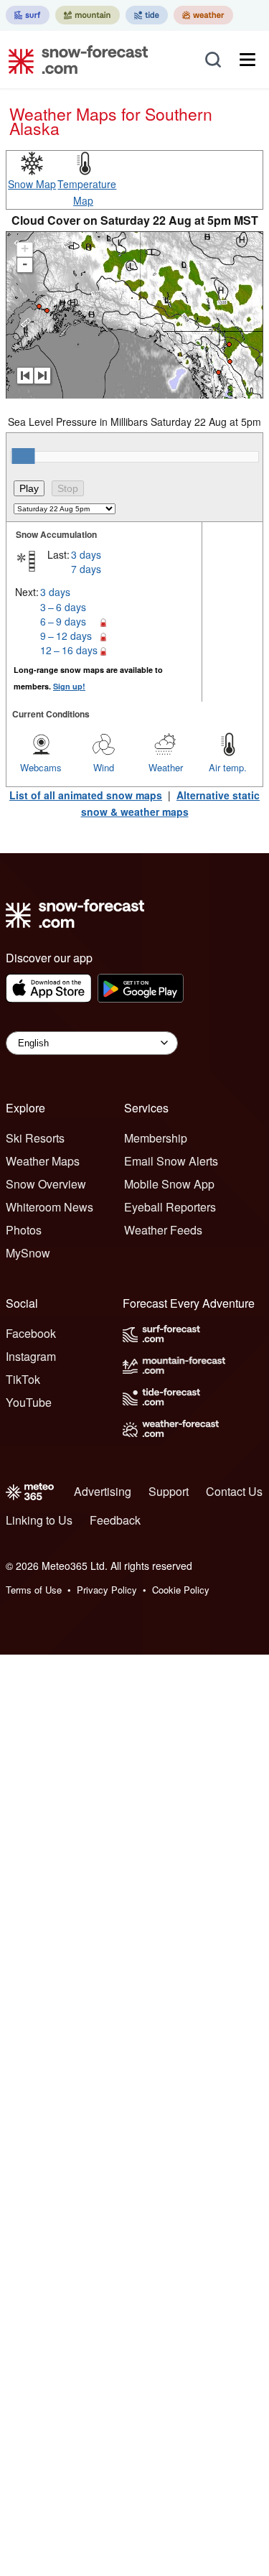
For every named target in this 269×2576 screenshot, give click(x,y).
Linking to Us (39, 1520)
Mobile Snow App (169, 1184)
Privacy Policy (107, 1590)
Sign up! (69, 686)
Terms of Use (34, 1590)
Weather (166, 767)
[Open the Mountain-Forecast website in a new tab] (88, 15)
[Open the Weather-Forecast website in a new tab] (203, 15)
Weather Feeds (163, 1230)
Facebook (31, 1333)
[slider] (23, 456)
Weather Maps (43, 1161)
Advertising (103, 1491)
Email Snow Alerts (171, 1161)
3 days (86, 554)
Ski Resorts (35, 1138)
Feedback (115, 1520)
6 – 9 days (63, 621)
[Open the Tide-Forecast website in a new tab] (147, 15)
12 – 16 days (69, 650)
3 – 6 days (63, 607)
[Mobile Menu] (247, 60)
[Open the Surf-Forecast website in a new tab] (28, 15)
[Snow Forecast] (74, 60)
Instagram (31, 1356)
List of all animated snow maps (86, 795)
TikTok (23, 1379)
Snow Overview (46, 1184)
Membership (156, 1138)
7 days (86, 569)
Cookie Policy (181, 1590)
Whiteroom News (49, 1207)
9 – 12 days (66, 636)
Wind (104, 767)
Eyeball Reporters (170, 1207)
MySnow (28, 1253)
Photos (24, 1230)
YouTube (29, 1402)
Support (169, 1491)
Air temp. (228, 767)
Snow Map (32, 184)
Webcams (41, 767)
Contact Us (234, 1491)
